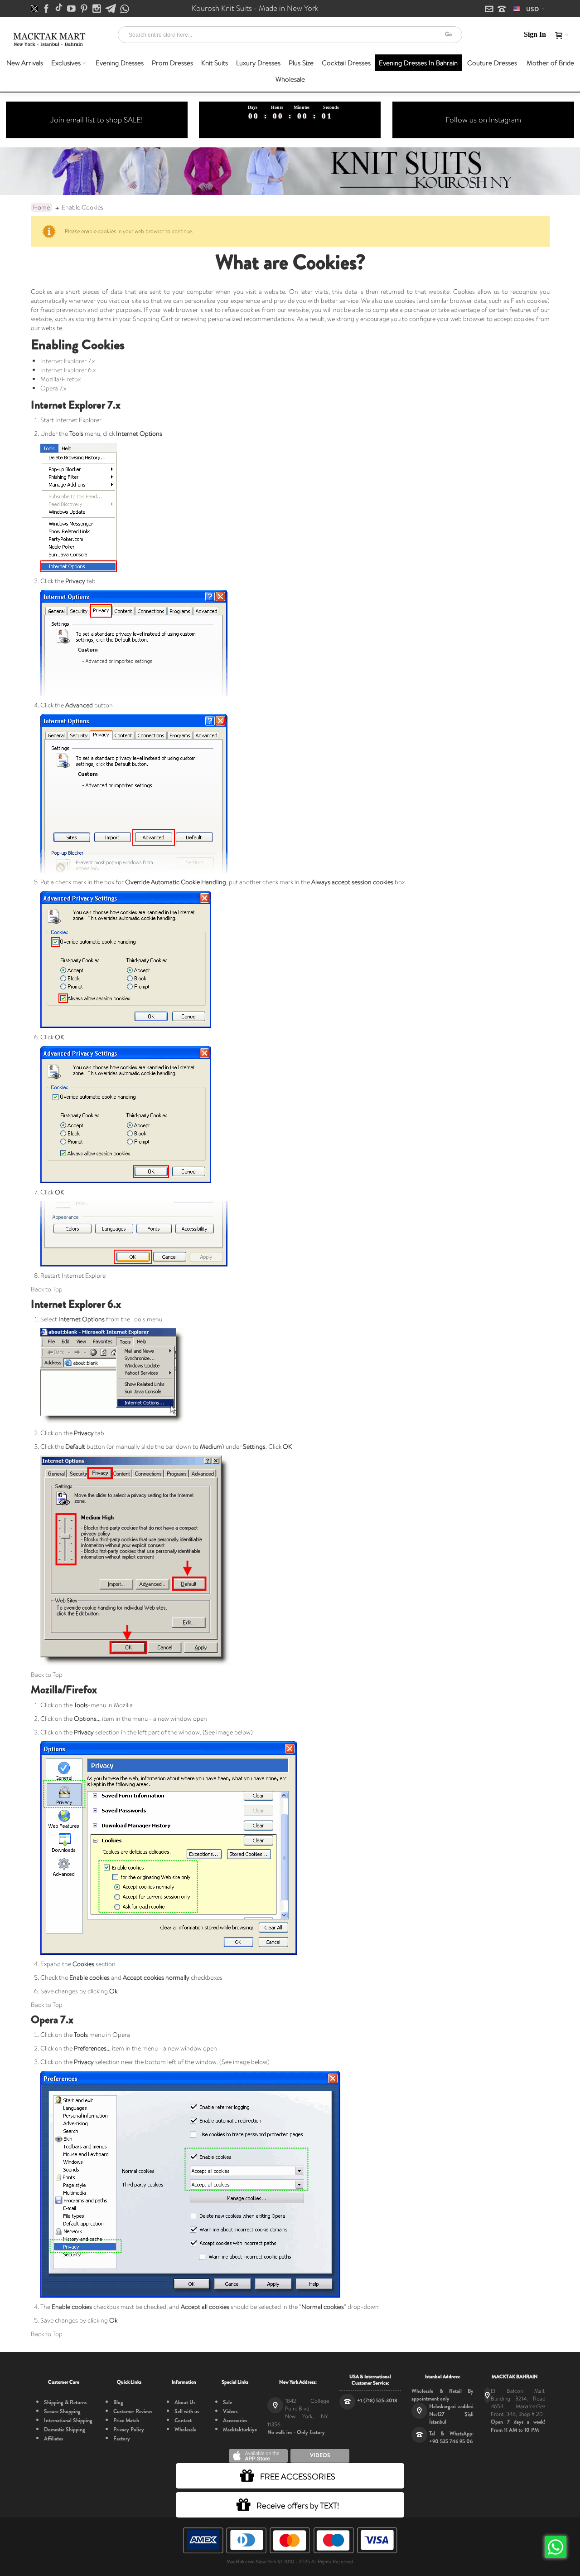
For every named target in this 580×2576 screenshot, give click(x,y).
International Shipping (68, 2420)
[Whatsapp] (125, 9)
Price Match (126, 2420)
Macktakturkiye (240, 2430)
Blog (118, 2402)
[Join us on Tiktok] (60, 9)
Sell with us (187, 2411)
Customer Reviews (133, 2411)
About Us (185, 2402)
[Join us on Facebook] (47, 9)
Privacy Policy (129, 2430)
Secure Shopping (62, 2411)
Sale (227, 2402)
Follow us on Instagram (483, 120)
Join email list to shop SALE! (97, 120)
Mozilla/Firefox (60, 379)
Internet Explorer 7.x (68, 361)
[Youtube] (72, 9)
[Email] (490, 10)
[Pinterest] (85, 9)
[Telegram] (111, 9)
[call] (502, 10)
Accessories (235, 2420)
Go (448, 34)
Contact (183, 2420)
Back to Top (47, 1289)
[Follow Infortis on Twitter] (35, 9)
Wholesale (185, 2430)
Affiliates (53, 2439)
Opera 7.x (53, 388)
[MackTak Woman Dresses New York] (48, 39)
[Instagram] (97, 9)
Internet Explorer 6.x (68, 370)
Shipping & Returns (65, 2402)
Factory (122, 2439)
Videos (230, 2411)
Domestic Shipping (65, 2430)
